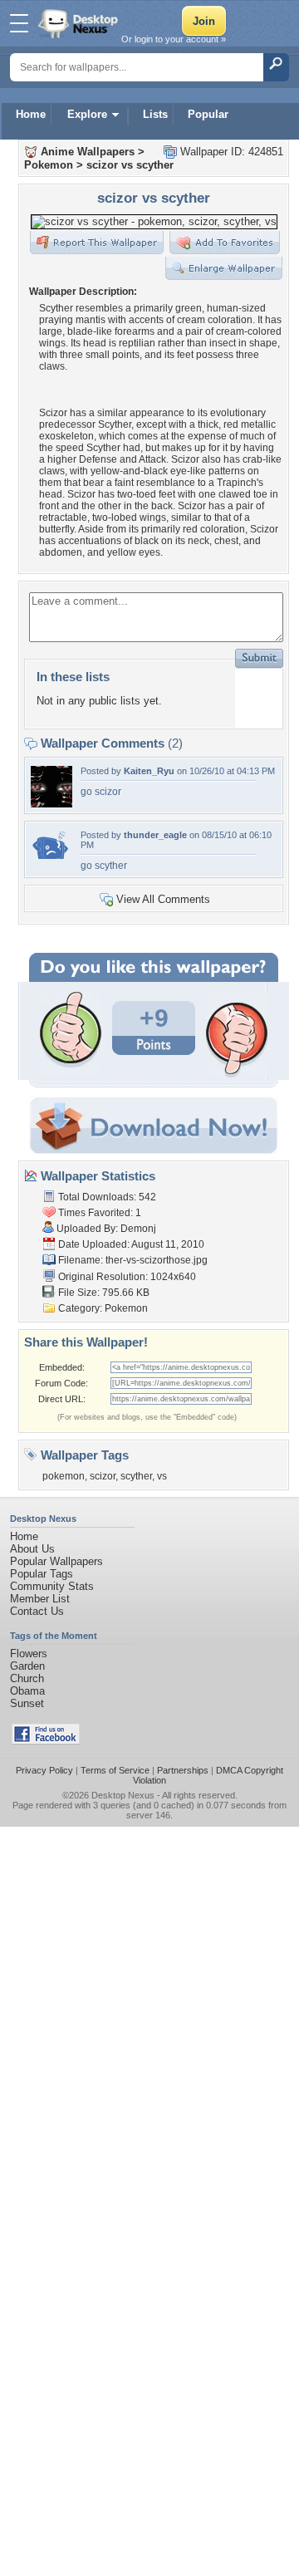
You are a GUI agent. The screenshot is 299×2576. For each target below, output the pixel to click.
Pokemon (49, 165)
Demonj (138, 1229)
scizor (103, 1476)
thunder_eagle (155, 835)
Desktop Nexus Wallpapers (80, 23)
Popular (208, 114)
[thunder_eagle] (51, 855)
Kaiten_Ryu (149, 771)
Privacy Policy (44, 1770)
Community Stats (52, 1586)
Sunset (27, 1703)
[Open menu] (19, 23)
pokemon (64, 1476)
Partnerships (183, 1770)
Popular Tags (42, 1574)
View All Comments (163, 899)
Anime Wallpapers (88, 152)
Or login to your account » (174, 39)
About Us (32, 1549)
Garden (27, 1666)
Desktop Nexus (123, 1795)
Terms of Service (115, 1770)
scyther (136, 1476)
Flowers (29, 1654)
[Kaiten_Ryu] (51, 804)
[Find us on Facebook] (46, 1741)
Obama (27, 1691)
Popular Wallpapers (56, 1561)
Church (27, 1678)
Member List (40, 1599)
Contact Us (37, 1611)
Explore (87, 114)
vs (162, 1476)
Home (31, 114)
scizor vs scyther (130, 165)
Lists (155, 114)
